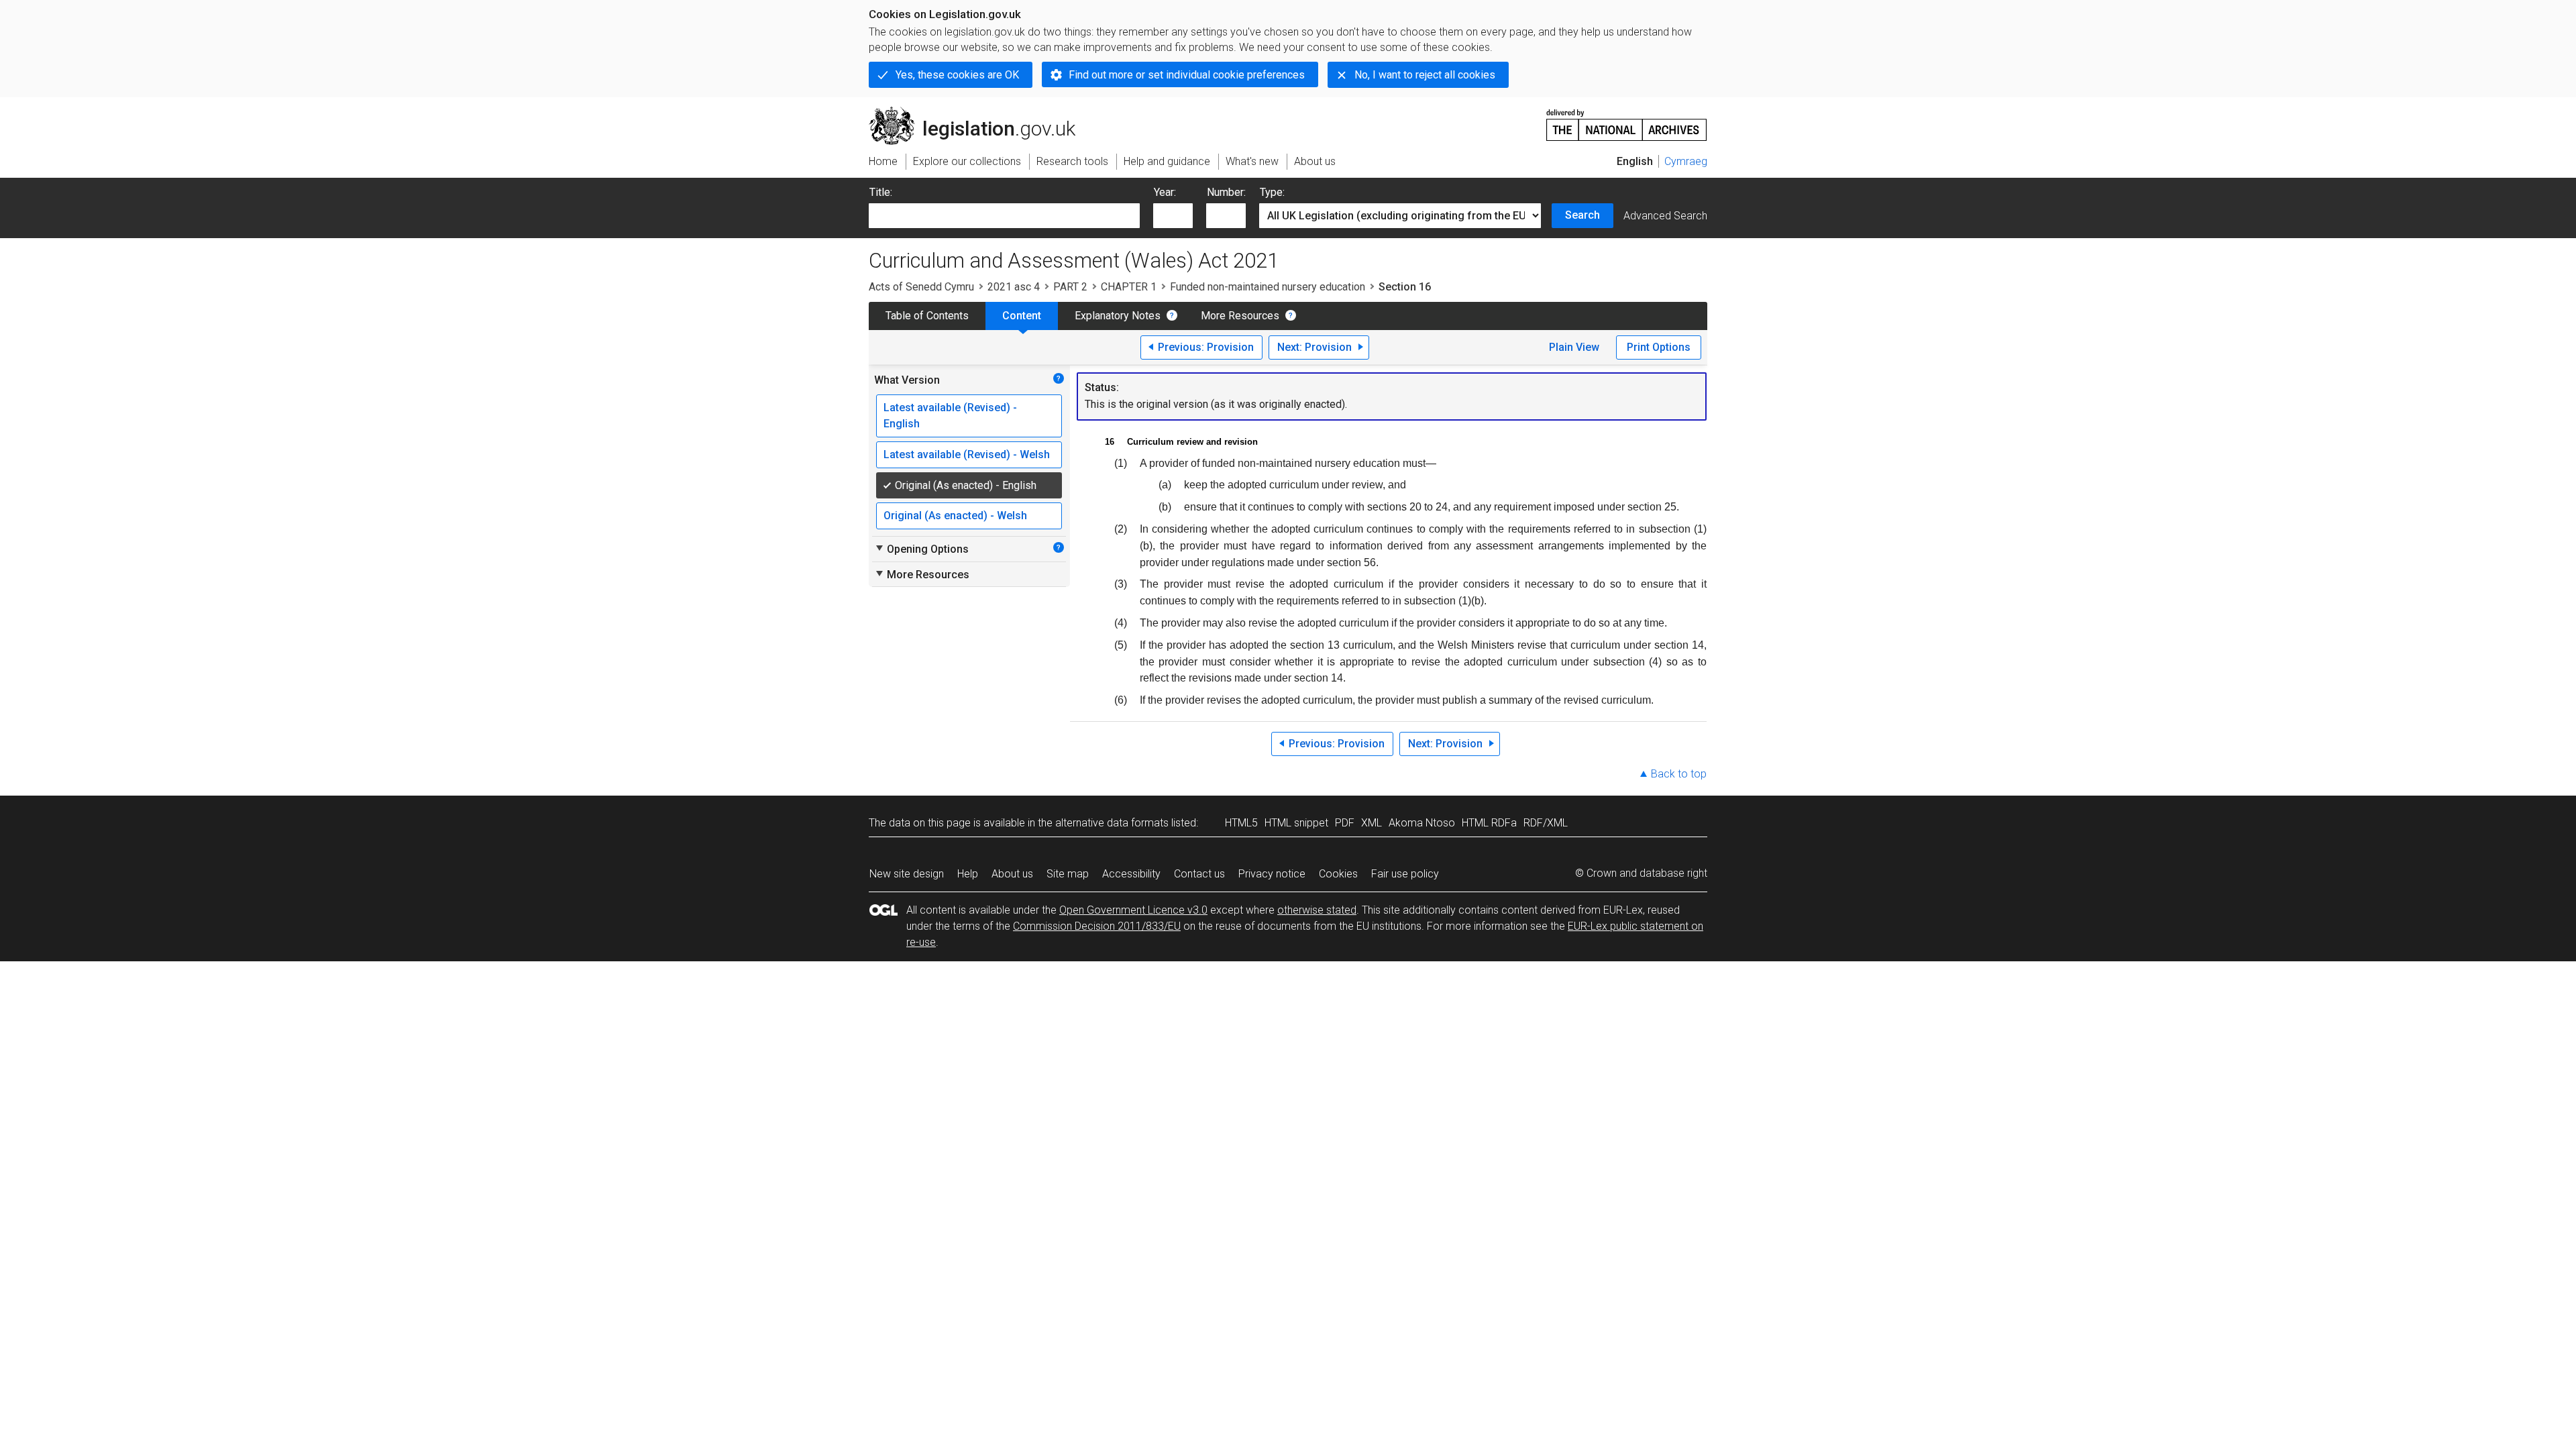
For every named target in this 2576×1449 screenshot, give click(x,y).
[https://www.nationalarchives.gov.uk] (1627, 120)
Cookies (1338, 874)
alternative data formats (1112, 823)
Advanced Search (1665, 216)
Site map (1068, 874)
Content (1022, 316)
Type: (1272, 192)
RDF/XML (1546, 823)
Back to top (1679, 774)
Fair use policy (1405, 874)
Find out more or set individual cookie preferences (1187, 75)
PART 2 (1070, 287)
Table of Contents (927, 316)
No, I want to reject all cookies (1425, 75)
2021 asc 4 (1014, 287)
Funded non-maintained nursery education (1268, 287)
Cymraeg (1686, 161)
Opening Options (921, 549)
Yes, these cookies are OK (957, 75)
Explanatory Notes (1118, 316)
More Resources (1240, 316)
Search (1582, 215)
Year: (1165, 192)
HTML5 (1241, 823)
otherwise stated (1317, 910)
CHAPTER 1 (1129, 287)
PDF (1345, 823)
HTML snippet (1296, 823)
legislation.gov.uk (980, 112)
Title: (881, 192)
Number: (1226, 192)
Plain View (1574, 347)
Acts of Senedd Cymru (921, 287)
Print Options (1659, 347)
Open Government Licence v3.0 (1133, 910)
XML (1372, 823)
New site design (907, 874)
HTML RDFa (1489, 823)
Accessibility (1131, 874)
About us (1012, 874)
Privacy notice (1272, 874)
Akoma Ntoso (1422, 823)
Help (968, 874)
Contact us (1199, 874)
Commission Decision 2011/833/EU (1097, 926)
